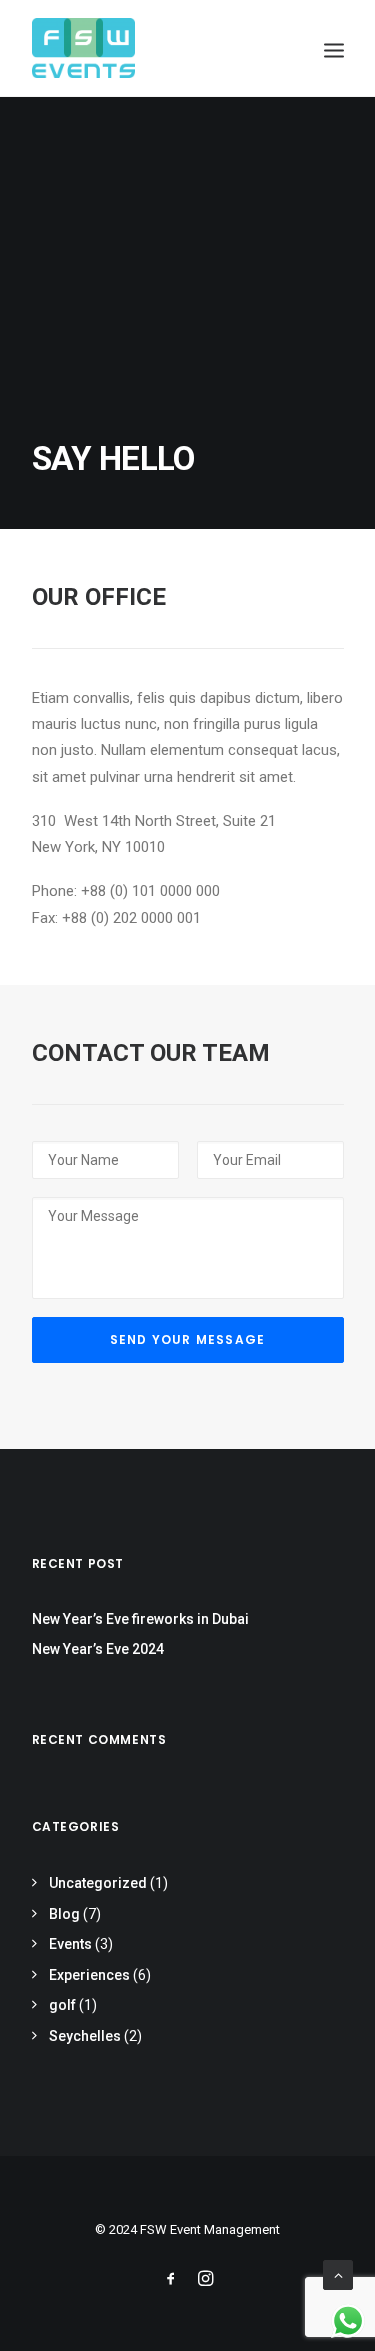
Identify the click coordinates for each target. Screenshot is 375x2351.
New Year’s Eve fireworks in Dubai (140, 1619)
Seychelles (85, 2036)
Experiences (89, 1975)
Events (70, 1944)
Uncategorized (98, 1883)
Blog (64, 1914)
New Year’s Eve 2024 (98, 1649)
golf (62, 2005)
